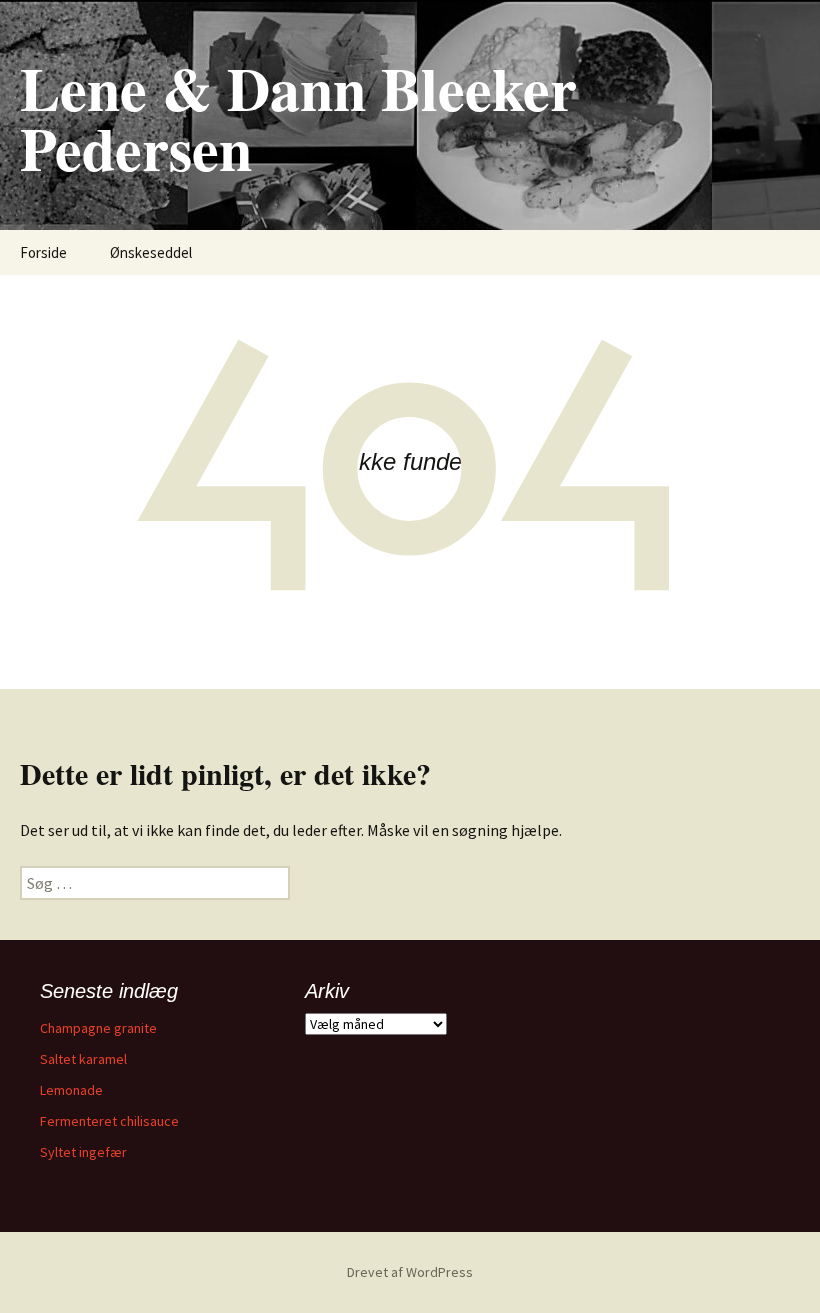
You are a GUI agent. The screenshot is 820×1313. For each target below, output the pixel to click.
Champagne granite (98, 1028)
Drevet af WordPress (410, 1272)
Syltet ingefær (83, 1152)
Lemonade (71, 1090)
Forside (43, 252)
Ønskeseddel (151, 252)
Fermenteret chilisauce (109, 1121)
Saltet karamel (83, 1059)
